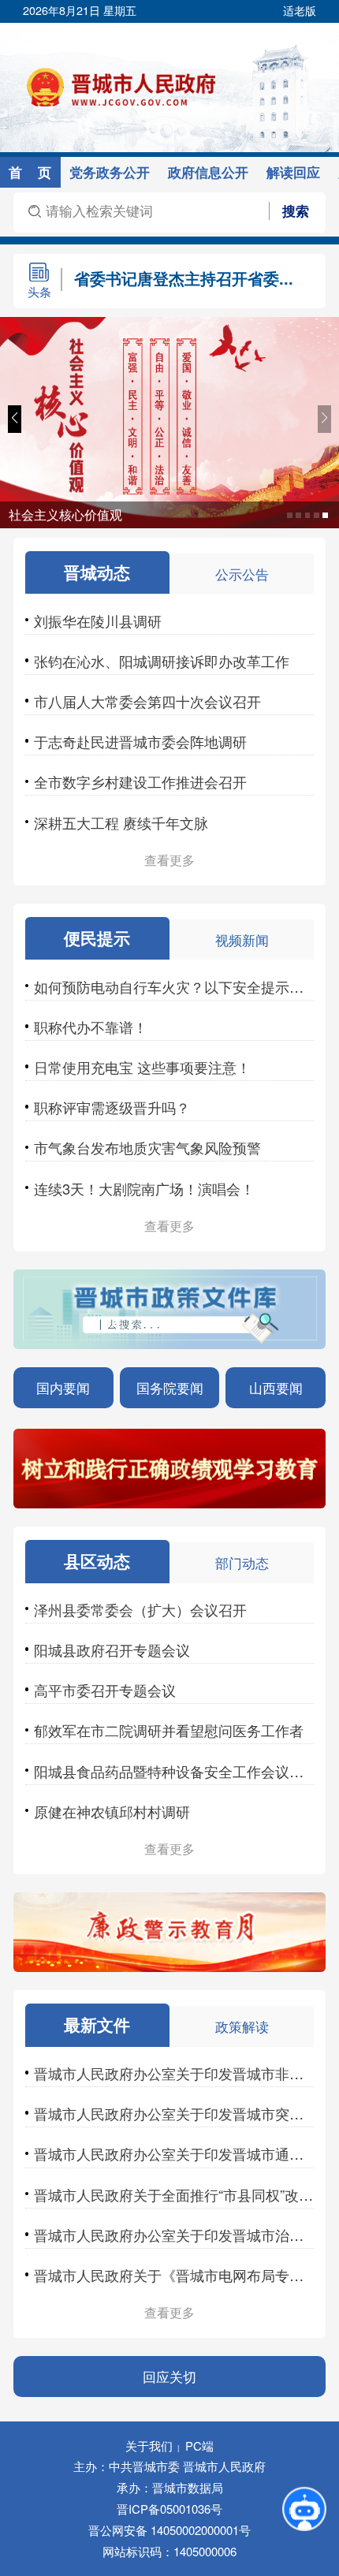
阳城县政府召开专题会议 (112, 1650)
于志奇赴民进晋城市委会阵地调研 (140, 741)
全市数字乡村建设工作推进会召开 (140, 781)
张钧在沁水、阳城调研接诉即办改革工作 (162, 661)
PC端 (199, 2446)
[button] (15, 419)
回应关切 (169, 2376)
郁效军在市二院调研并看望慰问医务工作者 (169, 1730)
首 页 (30, 172)
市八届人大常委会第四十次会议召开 (147, 701)
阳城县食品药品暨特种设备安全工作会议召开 (176, 1771)
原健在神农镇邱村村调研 (112, 1811)
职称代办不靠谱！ (91, 1027)
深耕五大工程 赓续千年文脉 (121, 822)
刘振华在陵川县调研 (98, 621)
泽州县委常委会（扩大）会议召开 (140, 1609)
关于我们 (149, 2446)
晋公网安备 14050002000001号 (169, 2530)
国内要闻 (63, 1387)
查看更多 (169, 860)
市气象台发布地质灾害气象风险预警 (147, 1147)
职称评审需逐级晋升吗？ (112, 1107)
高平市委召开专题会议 (105, 1690)
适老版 (300, 10)
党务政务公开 (110, 172)
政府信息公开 (208, 172)
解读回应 (293, 172)
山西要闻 (276, 1387)
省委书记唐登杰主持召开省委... (184, 278)
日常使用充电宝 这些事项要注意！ (142, 1067)
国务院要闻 (170, 1387)
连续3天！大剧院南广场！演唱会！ (144, 1188)
